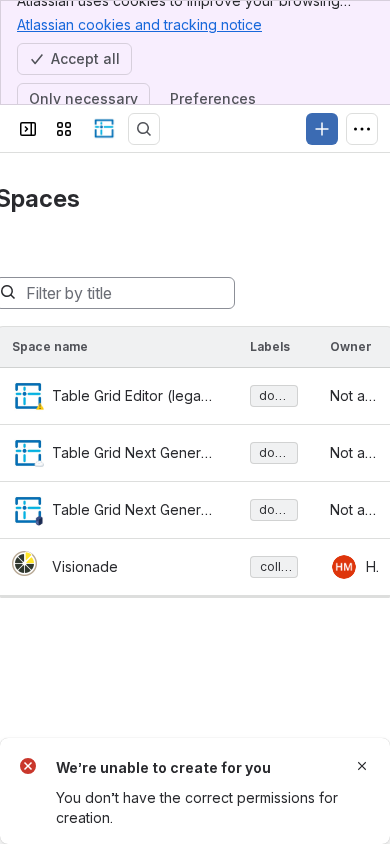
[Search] (144, 129)
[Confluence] (104, 129)
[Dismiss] (362, 766)
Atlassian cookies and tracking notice (139, 24)
